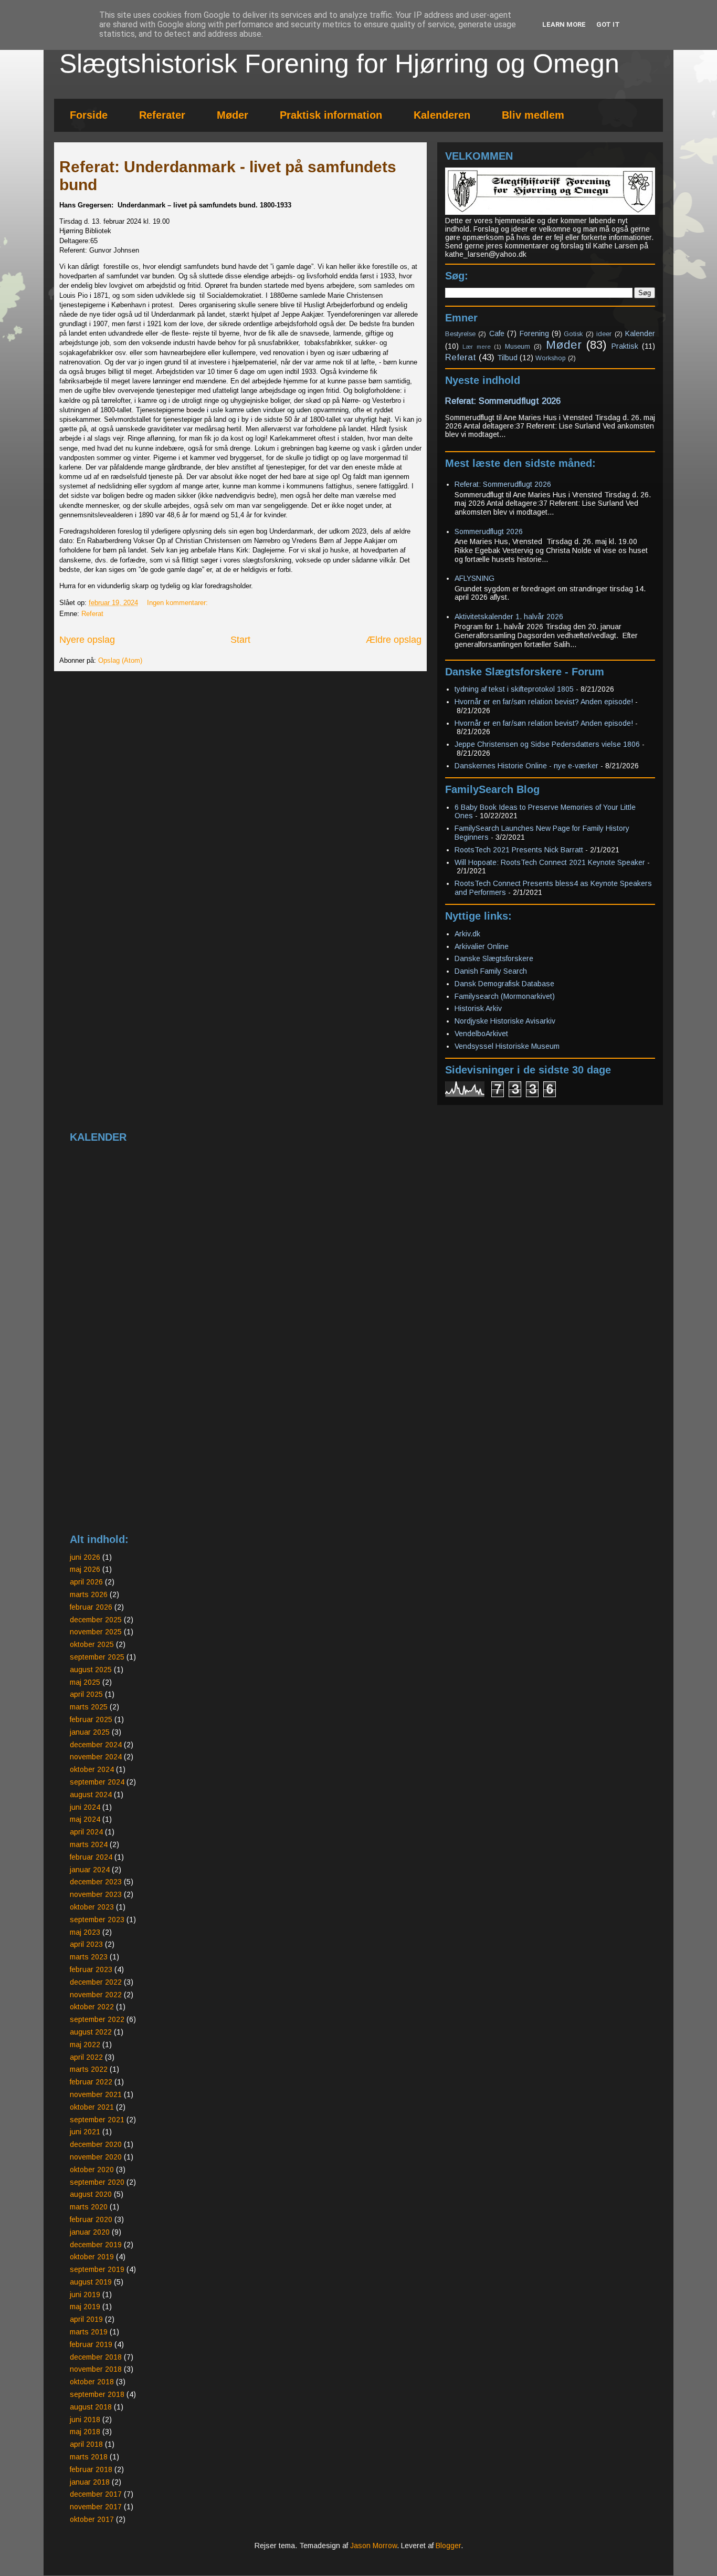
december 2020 (96, 2144)
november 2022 (96, 1995)
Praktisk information (331, 115)
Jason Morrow (373, 2546)
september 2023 (97, 1920)
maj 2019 (85, 2307)
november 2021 (96, 2094)
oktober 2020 (92, 2170)
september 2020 (97, 2182)
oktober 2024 (92, 1769)
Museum (518, 347)
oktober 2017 (92, 2519)
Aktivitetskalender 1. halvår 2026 (509, 617)
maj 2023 (85, 1932)
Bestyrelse (460, 334)
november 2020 (96, 2157)
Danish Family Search (491, 971)
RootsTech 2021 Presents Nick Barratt (519, 850)
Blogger (448, 2546)
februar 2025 (91, 1719)
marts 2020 (89, 2207)
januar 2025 (90, 1732)
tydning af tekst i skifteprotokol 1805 (514, 689)
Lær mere (476, 347)
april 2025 (86, 1694)
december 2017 (96, 2494)
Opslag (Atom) (120, 660)
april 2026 (86, 1582)
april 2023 (86, 1944)
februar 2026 (91, 1607)
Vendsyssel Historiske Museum (507, 1046)
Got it (608, 24)
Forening (534, 333)
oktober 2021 (92, 2107)
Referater (162, 115)
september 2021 (97, 2120)
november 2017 (96, 2507)
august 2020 (91, 2194)
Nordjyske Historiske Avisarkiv (505, 1021)
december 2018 (96, 2357)
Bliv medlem (533, 115)
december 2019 (96, 2245)
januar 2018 (90, 2482)
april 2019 (86, 2319)
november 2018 (96, 2369)
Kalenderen (442, 115)
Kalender (640, 333)
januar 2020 (90, 2232)
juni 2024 (85, 1807)
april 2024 (86, 1832)
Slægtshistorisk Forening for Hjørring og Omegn (339, 64)
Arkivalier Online (482, 946)
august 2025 (91, 1670)
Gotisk (573, 334)
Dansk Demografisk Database (504, 984)
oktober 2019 (92, 2257)
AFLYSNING (475, 578)
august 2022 (91, 2032)
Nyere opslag (87, 640)
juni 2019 (85, 2295)
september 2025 (97, 1657)
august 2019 (91, 2282)
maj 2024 (85, 1819)
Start (240, 640)
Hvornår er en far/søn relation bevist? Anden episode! (544, 702)
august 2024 (91, 1795)
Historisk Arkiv (478, 1008)
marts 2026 (89, 1594)
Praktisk (625, 346)
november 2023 (96, 1894)
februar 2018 (91, 2469)
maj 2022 (85, 2045)
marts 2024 (89, 1844)
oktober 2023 (92, 1907)
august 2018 (91, 2407)
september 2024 (97, 1782)
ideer (604, 334)
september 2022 (97, 2019)
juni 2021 (85, 2132)
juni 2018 (85, 2419)
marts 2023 (89, 1957)
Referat (92, 614)
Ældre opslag (394, 640)
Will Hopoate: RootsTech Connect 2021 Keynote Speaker (550, 862)
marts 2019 (89, 2332)
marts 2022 (89, 2069)
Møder (233, 115)
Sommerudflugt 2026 (489, 531)
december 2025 (96, 1620)
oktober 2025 (92, 1644)
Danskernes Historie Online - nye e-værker (526, 766)
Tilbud (507, 358)
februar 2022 (91, 2082)
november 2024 (96, 1757)
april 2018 (86, 2444)
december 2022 (96, 1982)
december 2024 (96, 1745)
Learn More (564, 24)
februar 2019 (91, 2344)
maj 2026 (85, 1569)
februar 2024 (91, 1857)
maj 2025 (85, 1682)
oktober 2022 (92, 2007)
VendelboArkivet (481, 1034)
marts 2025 (89, 1707)
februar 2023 (91, 1969)
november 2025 (96, 1632)
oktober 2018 (92, 2382)
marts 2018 (89, 2457)
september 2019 (97, 2269)
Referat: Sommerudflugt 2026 (503, 401)
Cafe (497, 333)
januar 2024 (90, 1870)
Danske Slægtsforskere (494, 958)
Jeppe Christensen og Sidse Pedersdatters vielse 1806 (547, 744)
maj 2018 (85, 2432)
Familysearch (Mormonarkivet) (505, 996)
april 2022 (86, 2057)
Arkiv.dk (467, 934)
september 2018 (97, 2394)
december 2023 (96, 1882)
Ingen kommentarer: (178, 603)
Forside (89, 115)
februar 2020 (91, 2219)
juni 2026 (85, 1557)
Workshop (551, 358)
